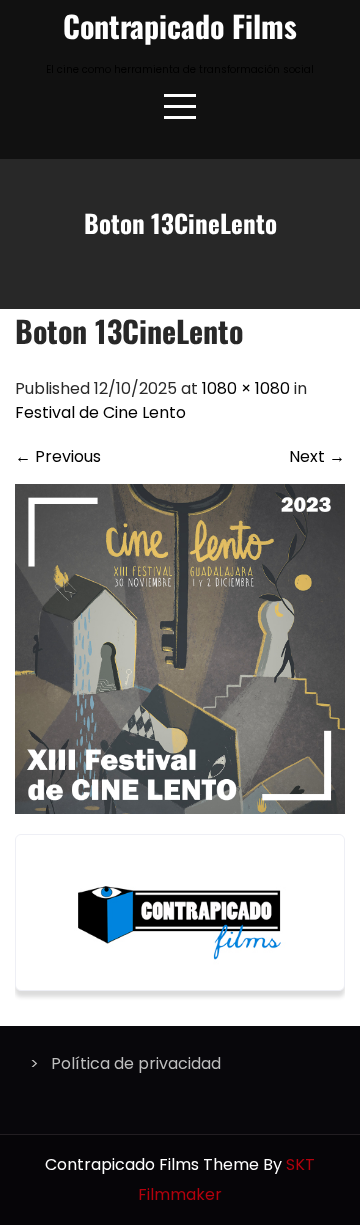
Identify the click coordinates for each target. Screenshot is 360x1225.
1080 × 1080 (246, 388)
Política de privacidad (136, 1063)
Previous (58, 456)
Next (317, 456)
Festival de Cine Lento (100, 412)
